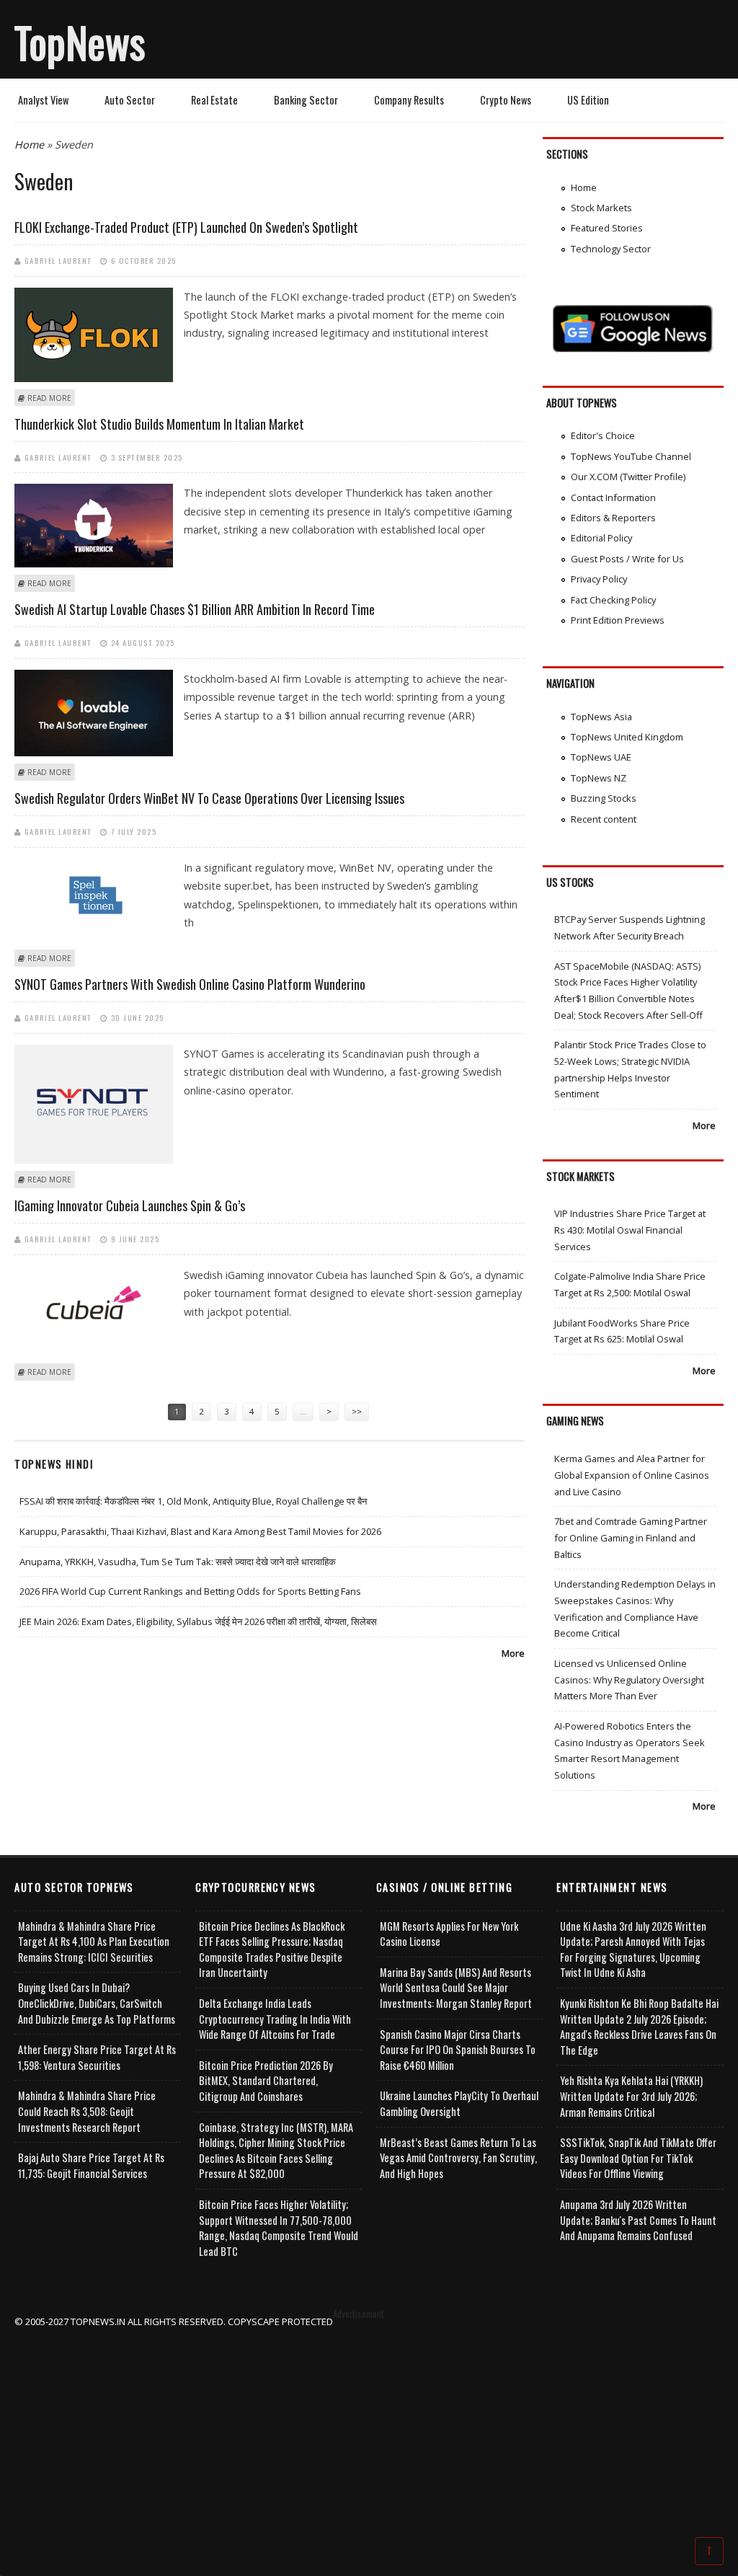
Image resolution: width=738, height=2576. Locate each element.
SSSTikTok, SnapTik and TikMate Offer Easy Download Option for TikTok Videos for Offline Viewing (638, 2158)
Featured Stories (607, 228)
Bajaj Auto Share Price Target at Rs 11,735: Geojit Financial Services (91, 2165)
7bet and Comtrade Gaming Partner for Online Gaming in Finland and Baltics (631, 1537)
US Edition (588, 100)
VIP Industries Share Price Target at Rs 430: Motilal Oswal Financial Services (630, 1230)
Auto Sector (130, 100)
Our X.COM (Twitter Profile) (628, 477)
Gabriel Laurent (58, 260)
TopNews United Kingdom (627, 737)
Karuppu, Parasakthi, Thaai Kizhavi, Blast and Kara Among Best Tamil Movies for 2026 (200, 1531)
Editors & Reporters (613, 518)
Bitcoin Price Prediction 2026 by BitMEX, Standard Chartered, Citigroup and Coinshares (266, 2081)
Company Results (409, 100)
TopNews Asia (601, 717)
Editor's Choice (603, 435)
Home (29, 145)
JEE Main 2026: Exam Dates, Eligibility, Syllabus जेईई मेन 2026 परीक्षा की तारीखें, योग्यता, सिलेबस (198, 1621)
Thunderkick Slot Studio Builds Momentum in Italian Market (159, 424)
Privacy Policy (599, 579)
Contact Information (613, 497)
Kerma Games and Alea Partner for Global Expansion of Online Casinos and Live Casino (632, 1475)
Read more (49, 398)
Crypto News (506, 100)
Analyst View (43, 100)
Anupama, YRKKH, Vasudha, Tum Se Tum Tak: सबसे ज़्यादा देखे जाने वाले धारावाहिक (178, 1562)
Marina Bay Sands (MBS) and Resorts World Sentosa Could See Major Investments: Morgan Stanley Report (456, 1988)
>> (357, 1411)
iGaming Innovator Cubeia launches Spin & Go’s (130, 1205)
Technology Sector (611, 249)
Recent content (604, 819)
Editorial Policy (601, 538)
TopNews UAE (601, 757)
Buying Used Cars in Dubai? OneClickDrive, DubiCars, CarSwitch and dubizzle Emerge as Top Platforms (97, 2003)
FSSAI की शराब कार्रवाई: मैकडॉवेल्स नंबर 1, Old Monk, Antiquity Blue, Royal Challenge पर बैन (193, 1501)
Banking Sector (306, 100)
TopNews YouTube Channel (631, 456)
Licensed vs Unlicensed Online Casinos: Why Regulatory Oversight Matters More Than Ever (629, 1679)
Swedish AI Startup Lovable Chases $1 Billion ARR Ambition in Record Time (195, 609)
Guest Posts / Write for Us (627, 559)
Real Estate (214, 100)
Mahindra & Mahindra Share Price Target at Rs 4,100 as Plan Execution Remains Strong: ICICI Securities (94, 1942)
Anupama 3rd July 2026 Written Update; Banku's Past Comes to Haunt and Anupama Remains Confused (638, 2220)
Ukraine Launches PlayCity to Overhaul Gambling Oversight (459, 2103)
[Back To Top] (709, 2550)
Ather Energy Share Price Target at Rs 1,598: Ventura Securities (97, 2057)
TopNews (80, 42)
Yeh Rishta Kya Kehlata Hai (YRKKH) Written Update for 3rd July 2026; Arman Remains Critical (631, 2096)
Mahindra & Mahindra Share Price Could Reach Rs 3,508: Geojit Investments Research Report (87, 2111)
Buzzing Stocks (604, 798)
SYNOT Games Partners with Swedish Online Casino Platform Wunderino (190, 984)
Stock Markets (601, 208)
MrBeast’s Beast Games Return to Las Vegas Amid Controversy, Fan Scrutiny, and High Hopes (458, 2158)
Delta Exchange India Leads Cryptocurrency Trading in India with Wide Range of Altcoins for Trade (275, 2019)
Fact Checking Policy (613, 600)
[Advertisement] (369, 2431)
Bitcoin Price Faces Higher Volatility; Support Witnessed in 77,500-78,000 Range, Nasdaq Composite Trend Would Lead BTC (279, 2228)
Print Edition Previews (618, 620)
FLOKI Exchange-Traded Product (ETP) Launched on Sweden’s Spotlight (186, 227)
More (513, 1653)
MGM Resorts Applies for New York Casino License (449, 1934)
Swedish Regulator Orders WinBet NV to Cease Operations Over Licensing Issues (209, 798)
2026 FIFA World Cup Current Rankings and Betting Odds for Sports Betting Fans (190, 1591)
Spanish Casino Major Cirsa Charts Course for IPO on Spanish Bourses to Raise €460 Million (458, 2050)
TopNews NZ (599, 778)
